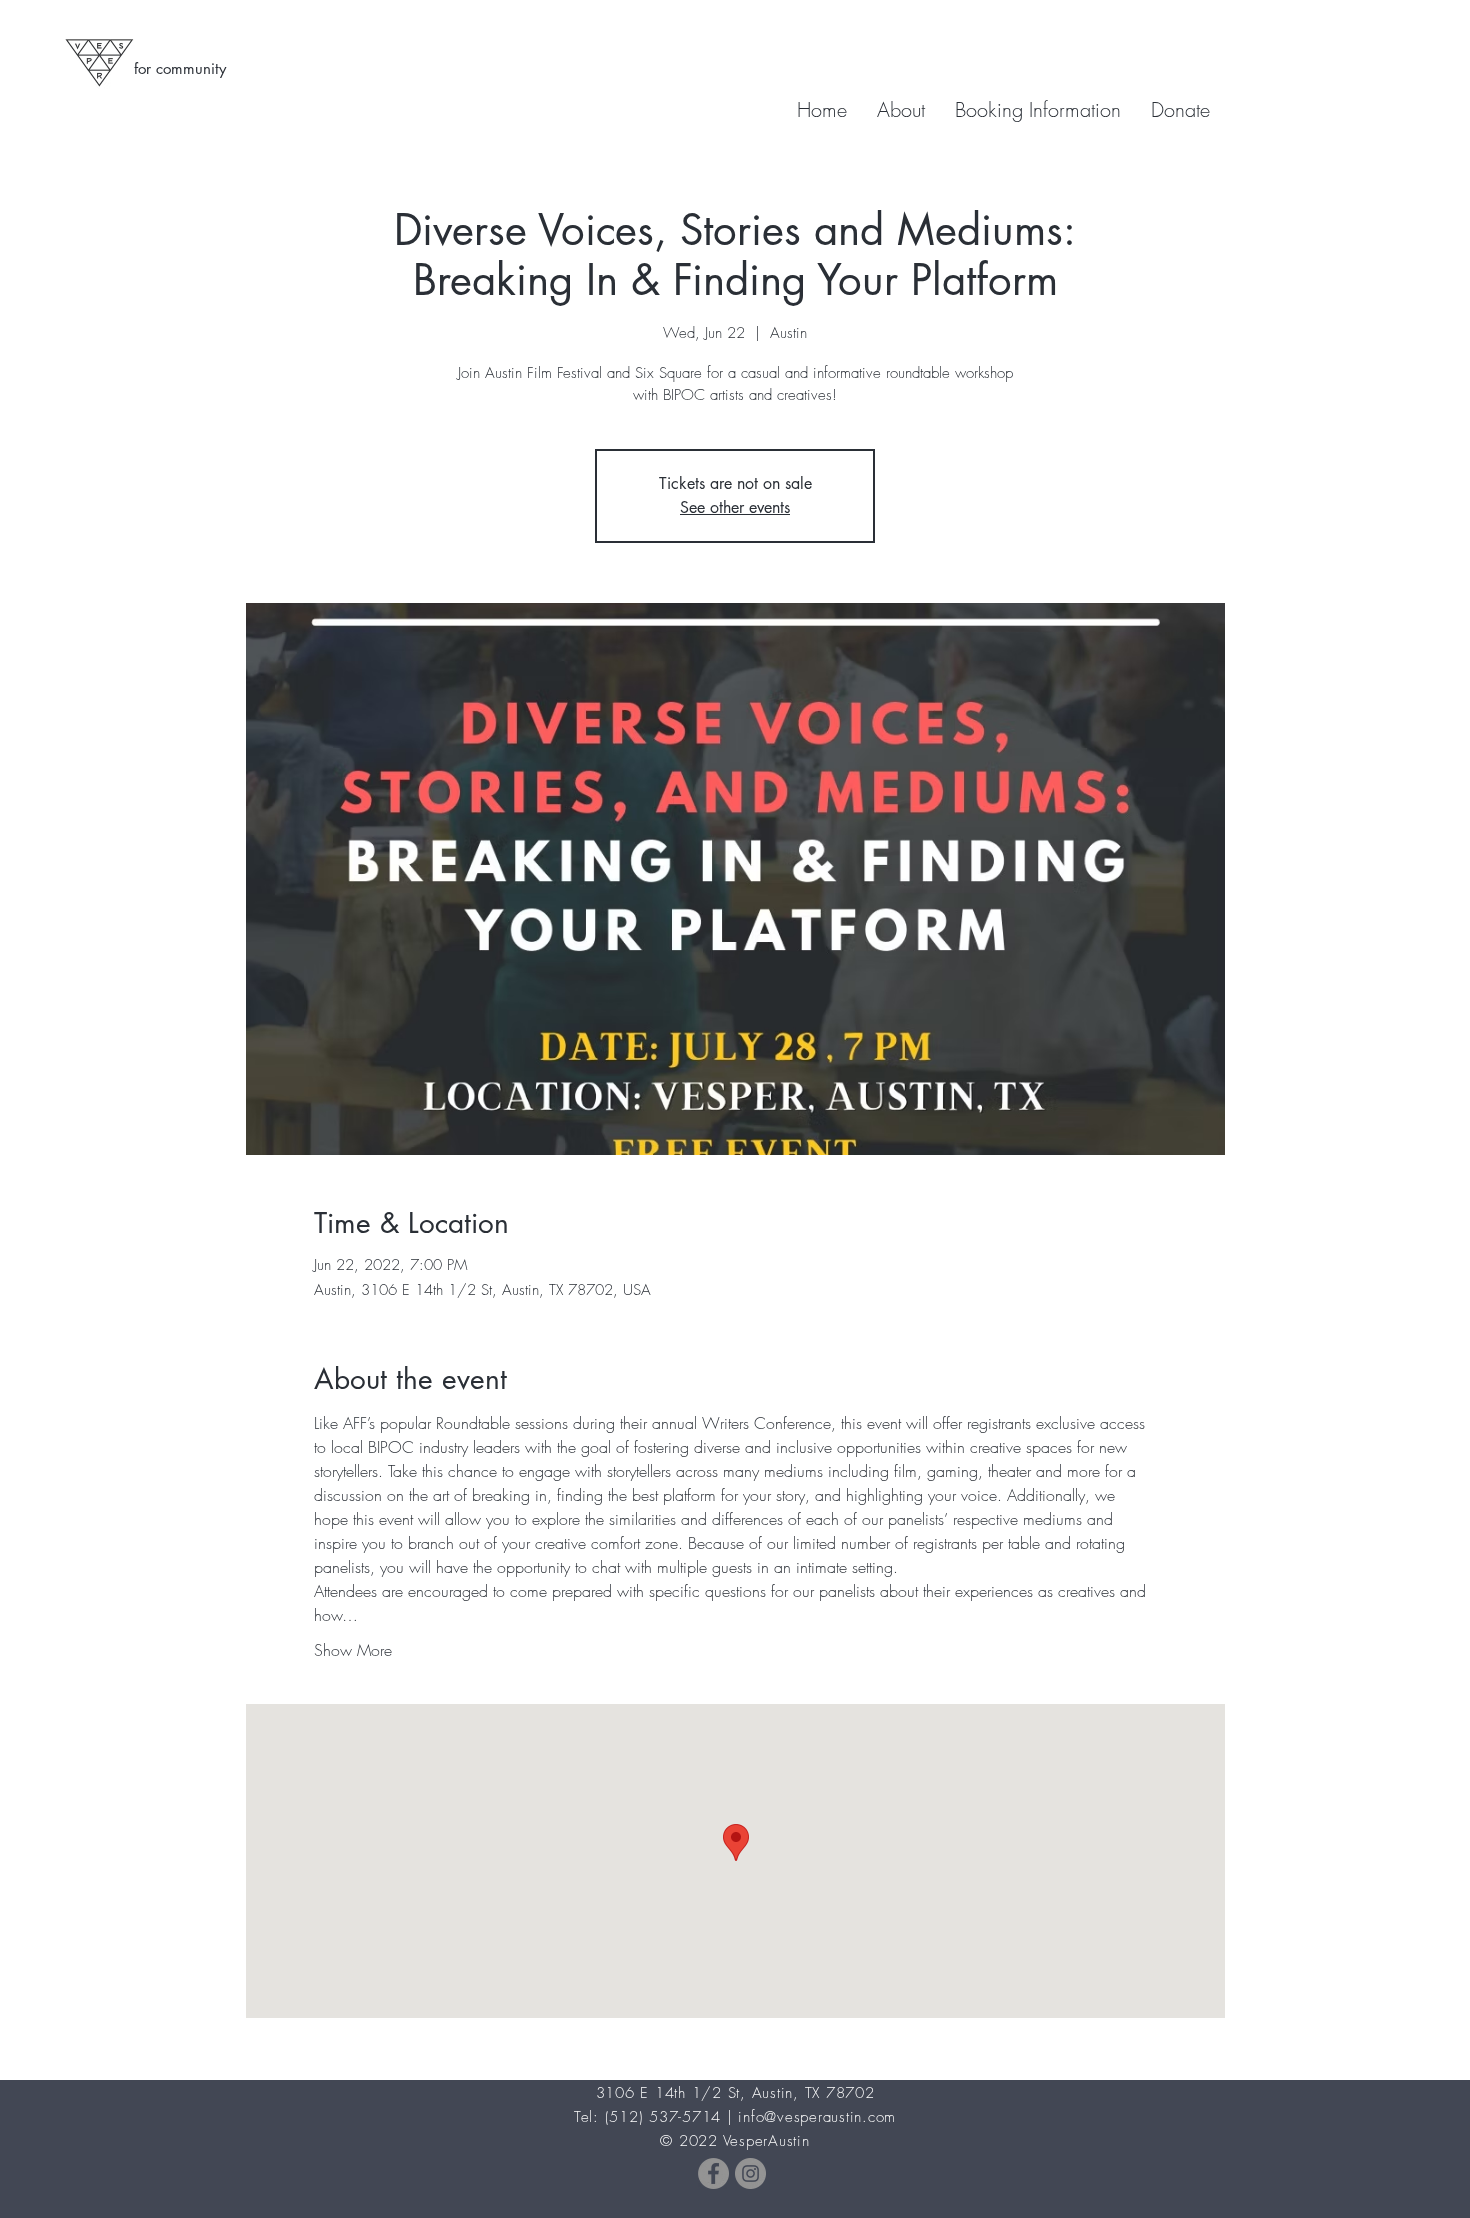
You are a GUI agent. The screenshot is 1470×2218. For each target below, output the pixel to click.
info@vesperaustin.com (817, 2117)
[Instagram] (750, 2173)
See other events (735, 507)
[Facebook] (713, 2173)
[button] (1038, 110)
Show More (353, 1650)
